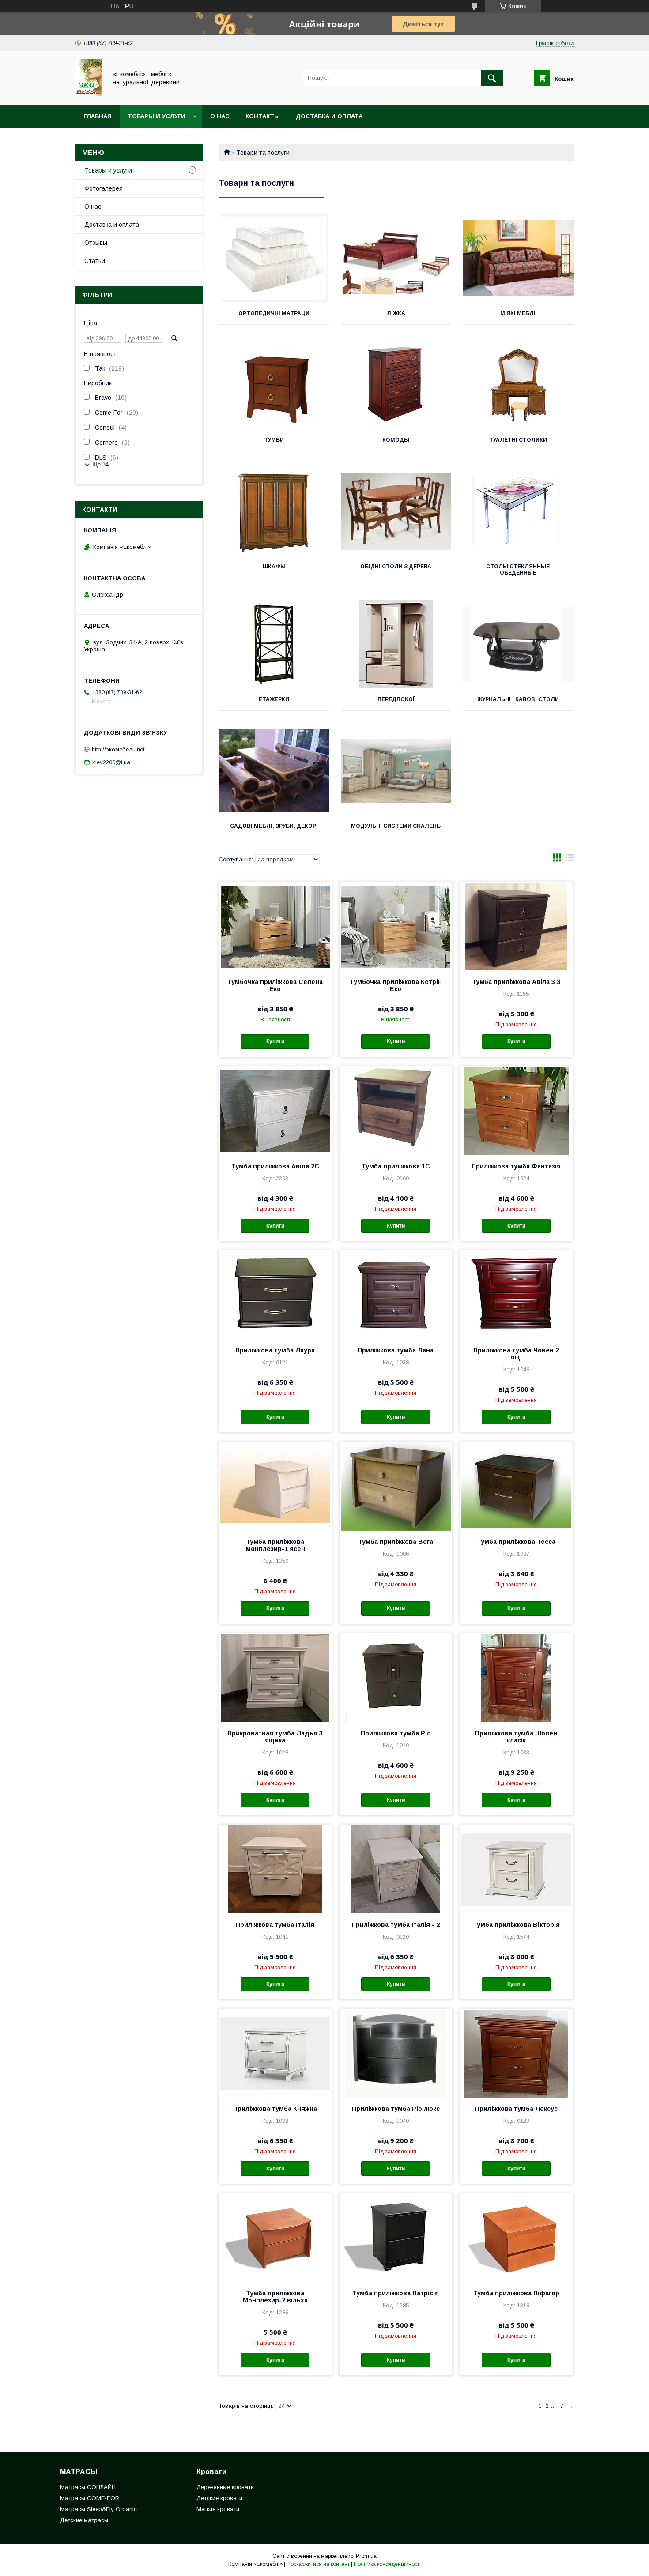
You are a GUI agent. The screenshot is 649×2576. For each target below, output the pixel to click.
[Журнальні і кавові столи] (518, 644)
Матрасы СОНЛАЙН (88, 2487)
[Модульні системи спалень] (396, 771)
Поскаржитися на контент (318, 2564)
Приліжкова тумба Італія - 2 (396, 1925)
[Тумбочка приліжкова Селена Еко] (275, 926)
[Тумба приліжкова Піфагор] (516, 2238)
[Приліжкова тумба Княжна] (275, 2053)
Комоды (396, 440)
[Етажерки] (274, 644)
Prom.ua (366, 2556)
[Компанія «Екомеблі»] (89, 94)
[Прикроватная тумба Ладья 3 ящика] (275, 1678)
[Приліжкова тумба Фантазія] (516, 1111)
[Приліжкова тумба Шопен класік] (516, 1678)
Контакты (263, 116)
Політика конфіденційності (387, 2564)
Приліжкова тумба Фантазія (516, 1166)
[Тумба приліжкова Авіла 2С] (275, 1111)
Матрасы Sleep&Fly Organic (98, 2509)
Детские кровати (219, 2498)
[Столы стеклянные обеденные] (518, 511)
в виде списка (570, 860)
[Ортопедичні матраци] (274, 258)
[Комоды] (396, 385)
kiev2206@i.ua (111, 762)
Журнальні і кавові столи (518, 699)
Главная (98, 116)
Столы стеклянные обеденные (518, 570)
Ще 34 (100, 464)
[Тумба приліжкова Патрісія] (396, 2238)
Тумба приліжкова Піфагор (516, 2293)
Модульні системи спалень (396, 826)
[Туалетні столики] (518, 385)
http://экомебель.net (118, 749)
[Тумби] (274, 385)
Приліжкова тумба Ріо (396, 1733)
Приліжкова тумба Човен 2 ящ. (516, 1354)
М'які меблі (518, 313)
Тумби (274, 440)
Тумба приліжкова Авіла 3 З (516, 982)
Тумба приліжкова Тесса (516, 1542)
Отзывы (96, 243)
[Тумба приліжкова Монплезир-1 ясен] (275, 1486)
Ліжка (396, 313)
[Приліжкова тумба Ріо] (396, 1678)
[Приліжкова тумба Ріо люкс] (396, 2053)
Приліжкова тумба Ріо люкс (396, 2109)
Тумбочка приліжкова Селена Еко (275, 985)
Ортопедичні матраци (274, 313)
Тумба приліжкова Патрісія (396, 2293)
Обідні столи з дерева (396, 567)
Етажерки (274, 699)
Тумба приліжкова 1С (396, 1166)
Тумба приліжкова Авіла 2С (275, 1166)
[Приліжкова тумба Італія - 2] (396, 1869)
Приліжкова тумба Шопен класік (516, 1737)
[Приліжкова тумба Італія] (275, 1869)
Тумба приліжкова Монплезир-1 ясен (275, 1545)
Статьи (95, 261)
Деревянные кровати (225, 2487)
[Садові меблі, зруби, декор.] (274, 771)
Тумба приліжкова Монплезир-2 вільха (275, 2297)
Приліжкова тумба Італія (275, 1925)
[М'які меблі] (518, 258)
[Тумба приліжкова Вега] (396, 1486)
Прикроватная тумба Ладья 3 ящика (275, 1737)
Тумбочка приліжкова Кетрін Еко (396, 985)
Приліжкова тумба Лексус (516, 2109)
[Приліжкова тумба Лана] (396, 1295)
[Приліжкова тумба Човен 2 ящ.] (516, 1295)
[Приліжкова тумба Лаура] (275, 1295)
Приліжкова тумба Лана (396, 1350)
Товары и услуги (157, 116)
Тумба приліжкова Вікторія (516, 1925)
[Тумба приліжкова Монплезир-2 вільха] (275, 2238)
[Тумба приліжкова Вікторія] (516, 1869)
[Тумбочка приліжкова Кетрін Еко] (396, 926)
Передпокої (396, 699)
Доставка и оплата (329, 116)
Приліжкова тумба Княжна (275, 2109)
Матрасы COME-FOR (90, 2498)
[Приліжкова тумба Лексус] (516, 2053)
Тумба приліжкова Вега (396, 1542)
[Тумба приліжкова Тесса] (516, 1486)
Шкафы (274, 567)
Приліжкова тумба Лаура (275, 1350)
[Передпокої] (396, 644)
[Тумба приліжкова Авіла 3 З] (516, 926)
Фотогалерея (104, 188)
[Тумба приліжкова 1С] (396, 1111)
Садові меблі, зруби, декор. (274, 826)
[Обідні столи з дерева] (396, 511)
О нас (220, 116)
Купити (275, 1041)
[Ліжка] (396, 258)
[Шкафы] (274, 511)
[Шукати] (492, 78)
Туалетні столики (518, 440)
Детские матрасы (84, 2520)
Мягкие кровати (218, 2509)
